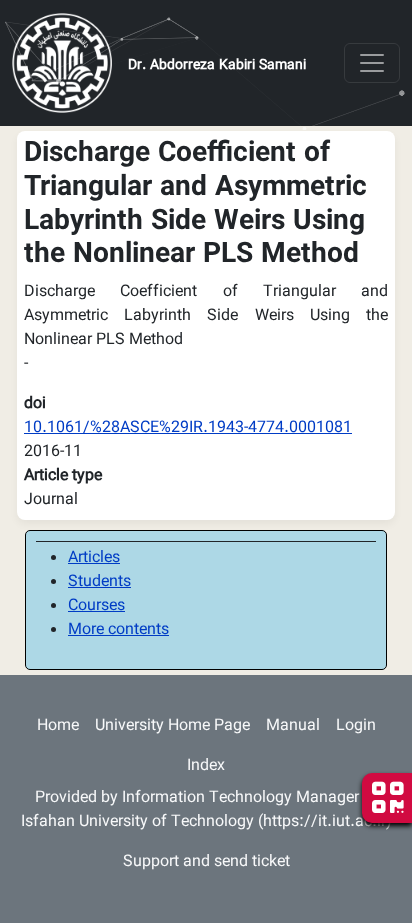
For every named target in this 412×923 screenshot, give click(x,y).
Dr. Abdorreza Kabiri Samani (217, 66)
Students (99, 582)
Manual (293, 726)
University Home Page (172, 726)
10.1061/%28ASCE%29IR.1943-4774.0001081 (188, 428)
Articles (94, 558)
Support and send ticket (206, 862)
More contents (118, 630)
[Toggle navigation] (372, 63)
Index (206, 766)
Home (58, 726)
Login (356, 726)
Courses (96, 606)
